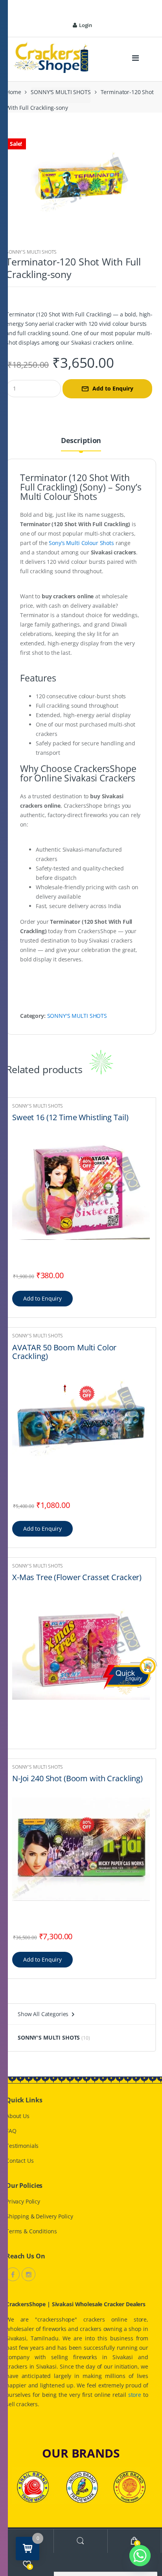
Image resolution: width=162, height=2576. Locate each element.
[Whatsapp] (140, 2556)
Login (86, 25)
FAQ (11, 2131)
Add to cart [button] (42, 1299)
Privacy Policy (23, 2201)
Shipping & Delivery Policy (39, 2216)
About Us (18, 2116)
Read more (143, 1733)
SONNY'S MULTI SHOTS (61, 92)
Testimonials (22, 2146)
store (135, 2395)
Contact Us (20, 2161)
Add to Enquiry (113, 388)
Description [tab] (81, 441)
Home (13, 92)
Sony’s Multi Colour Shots (81, 543)
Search (81, 2541)
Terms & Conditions (31, 2231)
